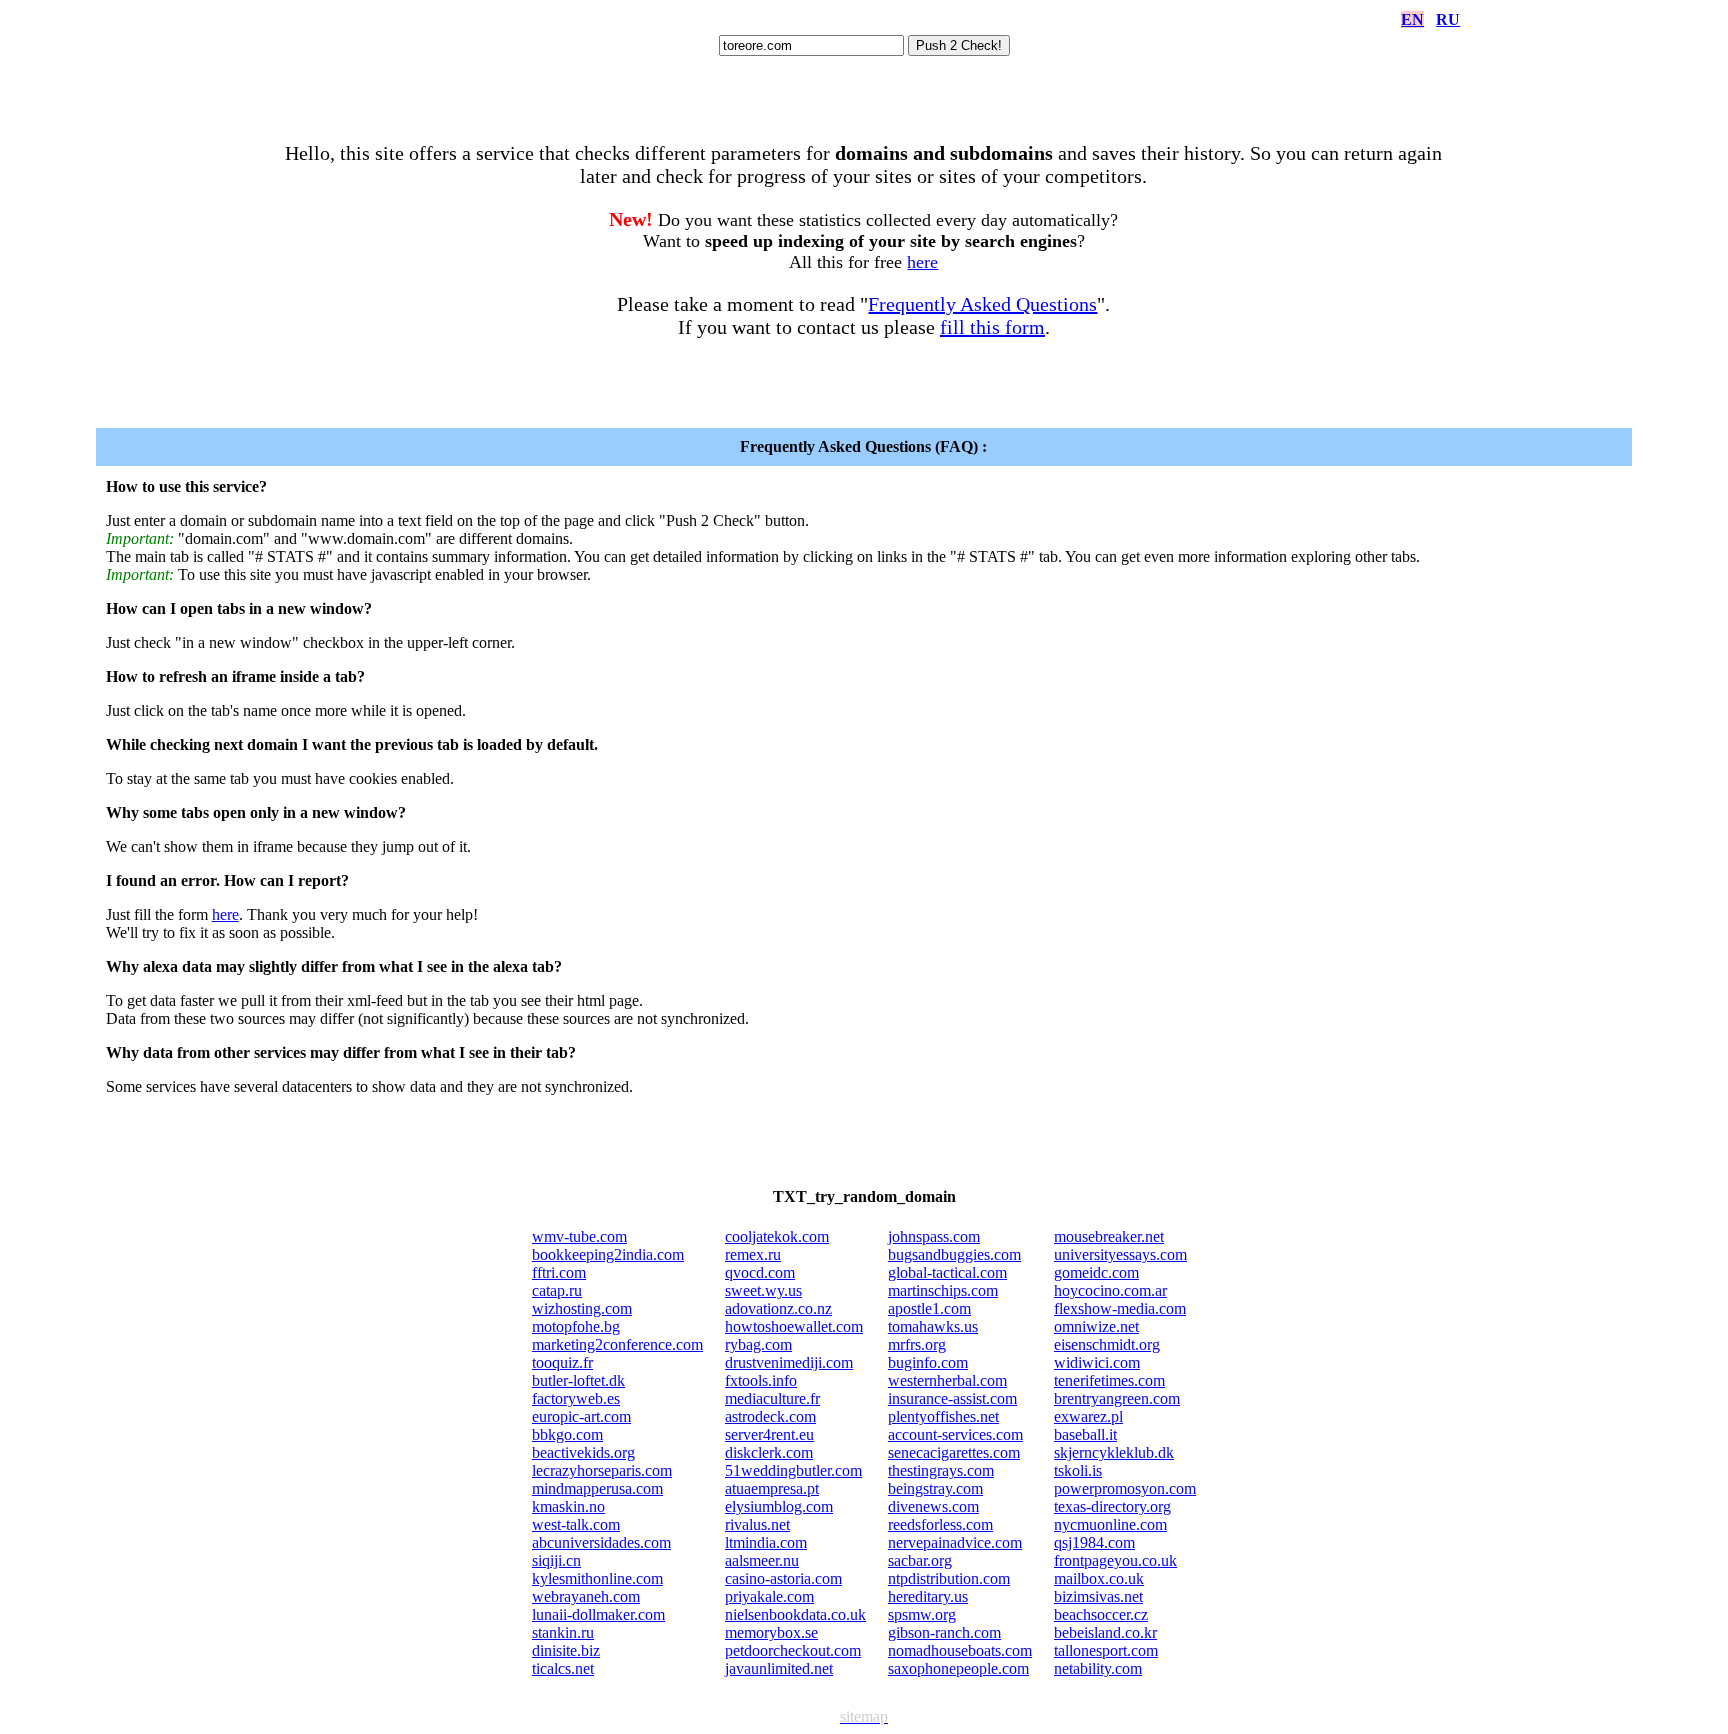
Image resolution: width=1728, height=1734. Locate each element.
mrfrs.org (917, 1344)
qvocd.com (760, 1272)
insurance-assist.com (952, 1398)
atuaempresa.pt (772, 1488)
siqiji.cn (556, 1560)
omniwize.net (1096, 1326)
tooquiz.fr (562, 1362)
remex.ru (753, 1254)
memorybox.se (771, 1632)
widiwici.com (1097, 1362)
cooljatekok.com (777, 1236)
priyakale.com (769, 1596)
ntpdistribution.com (949, 1578)
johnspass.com (934, 1236)
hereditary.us (928, 1596)
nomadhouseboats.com (960, 1650)
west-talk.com (576, 1524)
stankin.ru (563, 1632)
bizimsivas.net (1098, 1596)
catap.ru (557, 1290)
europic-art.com (581, 1416)
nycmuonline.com (1110, 1524)
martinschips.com (943, 1290)
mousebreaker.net (1109, 1236)
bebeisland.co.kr (1105, 1632)
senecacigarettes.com (954, 1452)
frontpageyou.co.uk (1115, 1560)
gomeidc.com (1096, 1272)
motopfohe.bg (576, 1326)
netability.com (1098, 1668)
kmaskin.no (568, 1506)
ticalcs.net (563, 1668)
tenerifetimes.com (1109, 1380)
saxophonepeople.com (958, 1668)
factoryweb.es (576, 1398)
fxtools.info (761, 1380)
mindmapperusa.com (597, 1488)
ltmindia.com (766, 1542)
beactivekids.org (583, 1452)
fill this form (992, 327)
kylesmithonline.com (597, 1578)
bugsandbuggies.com (954, 1254)
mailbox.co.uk (1099, 1578)
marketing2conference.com (617, 1344)
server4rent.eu (769, 1434)
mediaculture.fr (772, 1398)
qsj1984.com (1094, 1542)
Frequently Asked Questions (982, 304)
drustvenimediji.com (789, 1362)
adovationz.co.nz (778, 1308)
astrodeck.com (770, 1416)
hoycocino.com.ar (1110, 1290)
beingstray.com (935, 1488)
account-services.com (955, 1434)
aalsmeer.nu (762, 1560)
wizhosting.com (582, 1308)
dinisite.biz (566, 1650)
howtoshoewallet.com (794, 1326)
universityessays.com (1120, 1254)
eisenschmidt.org (1107, 1344)
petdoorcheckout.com (793, 1650)
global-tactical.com (947, 1272)
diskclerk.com (769, 1452)
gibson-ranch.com (944, 1632)
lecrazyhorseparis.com (602, 1470)
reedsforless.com (940, 1524)
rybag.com (758, 1344)
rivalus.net (757, 1524)
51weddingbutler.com (793, 1470)
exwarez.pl (1088, 1416)
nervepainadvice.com (955, 1542)
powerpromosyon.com (1125, 1488)
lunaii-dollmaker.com (598, 1614)
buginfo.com (928, 1362)
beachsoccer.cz (1101, 1614)
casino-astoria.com (783, 1578)
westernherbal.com (947, 1380)
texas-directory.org (1112, 1506)
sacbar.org (920, 1560)
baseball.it (1085, 1434)
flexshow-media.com (1120, 1308)
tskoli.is (1078, 1470)
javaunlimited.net (779, 1668)
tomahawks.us (933, 1326)
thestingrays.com (941, 1470)
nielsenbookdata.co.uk (795, 1614)
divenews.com (933, 1506)
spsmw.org (922, 1614)
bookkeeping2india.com (608, 1254)
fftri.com (559, 1272)
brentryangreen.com (1117, 1398)
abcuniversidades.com (601, 1542)
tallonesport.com (1106, 1650)
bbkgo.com (567, 1434)
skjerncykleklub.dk (1114, 1452)
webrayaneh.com (586, 1596)
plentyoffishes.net (943, 1416)
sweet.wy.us (763, 1290)
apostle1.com (929, 1308)
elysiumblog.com (779, 1506)
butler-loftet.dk (578, 1380)
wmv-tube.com (579, 1236)
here (922, 262)
